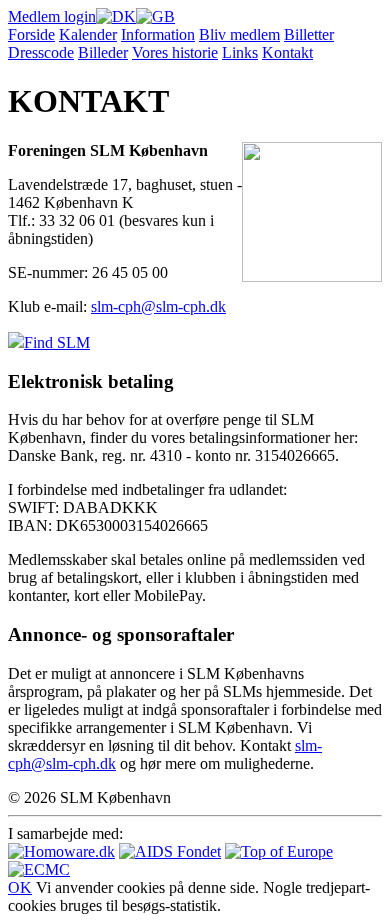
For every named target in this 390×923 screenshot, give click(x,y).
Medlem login (52, 16)
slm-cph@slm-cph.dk (158, 306)
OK (20, 887)
